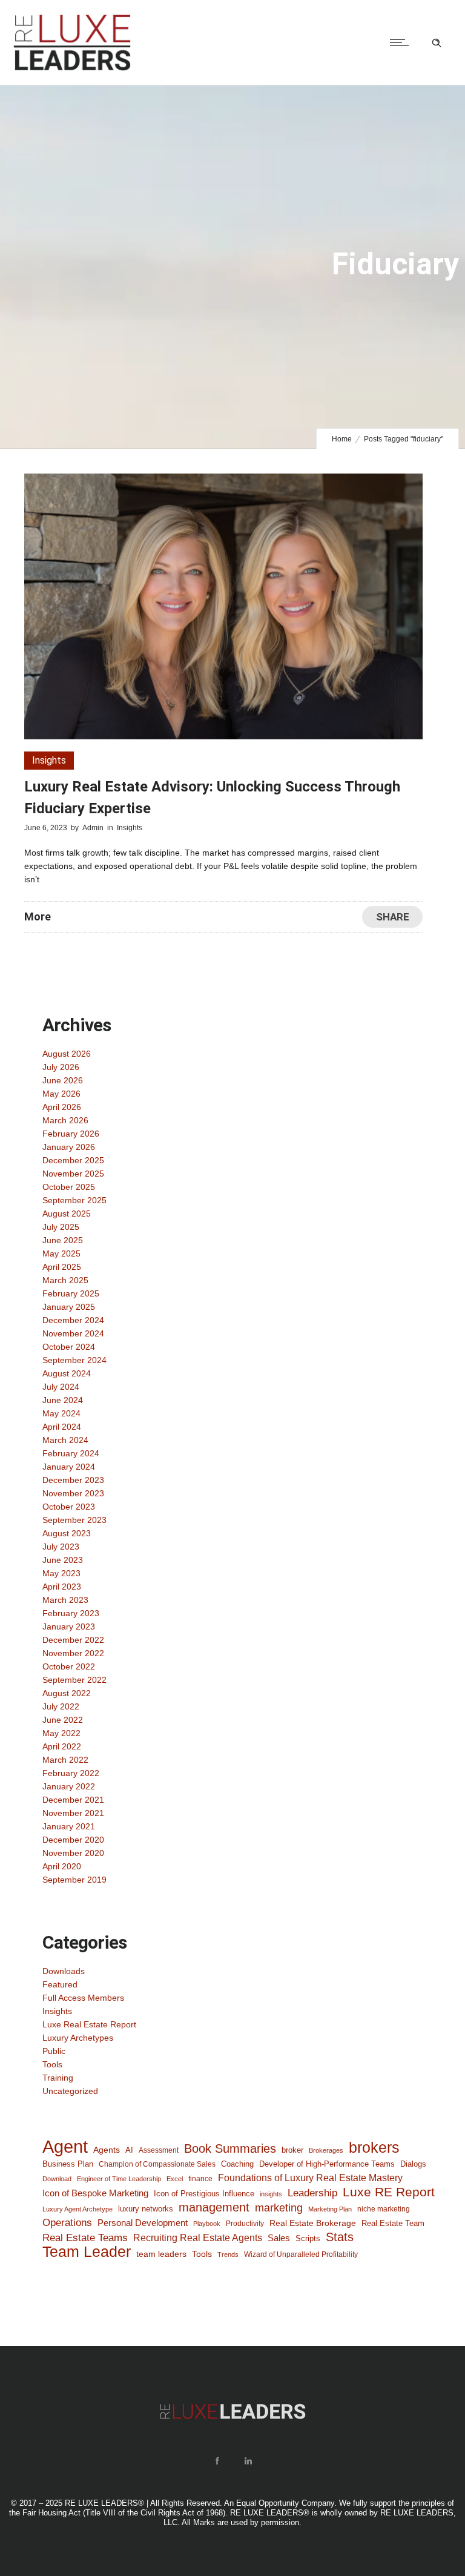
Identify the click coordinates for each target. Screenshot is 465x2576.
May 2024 (61, 1413)
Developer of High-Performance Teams (327, 2164)
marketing (279, 2208)
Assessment (159, 2150)
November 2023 (73, 1493)
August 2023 (67, 1533)
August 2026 (67, 1054)
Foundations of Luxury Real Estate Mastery (310, 2178)
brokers (374, 2147)
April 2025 (62, 1267)
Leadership (312, 2193)
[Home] (72, 70)
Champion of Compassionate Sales (157, 2164)
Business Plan (68, 2164)
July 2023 (61, 1547)
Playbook (207, 2224)
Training (58, 2078)
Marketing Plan (330, 2209)
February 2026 (71, 1134)
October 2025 (69, 1187)
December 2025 (73, 1160)
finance (200, 2178)
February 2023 (71, 1613)
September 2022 (74, 1680)
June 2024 (63, 1400)
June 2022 (63, 1720)
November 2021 (73, 1813)
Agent (65, 2147)
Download (57, 2179)
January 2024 (69, 1467)
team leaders (161, 2254)
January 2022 (69, 1786)
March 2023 (65, 1600)
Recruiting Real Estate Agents (198, 2238)
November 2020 (73, 1853)
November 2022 (73, 1653)
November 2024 (73, 1333)
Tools (52, 2064)
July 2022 (61, 1706)
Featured (60, 1984)
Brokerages (326, 2150)
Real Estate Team (393, 2223)
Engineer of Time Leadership (119, 2179)
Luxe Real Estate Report (89, 2024)
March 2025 (65, 1280)
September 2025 (74, 1200)
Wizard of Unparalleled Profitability (301, 2254)
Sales (279, 2238)
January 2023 (69, 1627)
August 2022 (67, 1693)
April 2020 (62, 1866)
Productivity (245, 2224)
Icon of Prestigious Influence (204, 2194)
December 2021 (73, 1800)
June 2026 (63, 1080)
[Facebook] (217, 2461)
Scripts (308, 2238)
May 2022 (61, 1733)
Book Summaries (230, 2148)
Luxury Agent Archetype (77, 2209)
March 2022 (65, 1760)
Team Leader (87, 2252)
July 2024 (61, 1387)
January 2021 (69, 1826)
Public (54, 2051)
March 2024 (65, 1440)
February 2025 (71, 1293)
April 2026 (62, 1107)
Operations (67, 2222)
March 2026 (65, 1120)
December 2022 (73, 1640)
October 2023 (69, 1507)
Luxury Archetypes (78, 2038)
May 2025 (61, 1253)
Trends (228, 2254)
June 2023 (63, 1560)
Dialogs (413, 2164)
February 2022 (71, 1773)
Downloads (64, 1971)
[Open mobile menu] (402, 42)
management (214, 2207)
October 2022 (69, 1666)
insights (271, 2194)
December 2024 (73, 1320)
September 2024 (74, 1360)
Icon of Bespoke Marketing (95, 2193)
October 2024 (69, 1347)
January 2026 (69, 1147)
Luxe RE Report (389, 2192)
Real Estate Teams (85, 2238)
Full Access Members (83, 1998)
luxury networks (146, 2209)
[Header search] (437, 43)
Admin (93, 828)
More (38, 916)
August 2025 (67, 1214)
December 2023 (73, 1480)
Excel (175, 2179)
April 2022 (62, 1746)
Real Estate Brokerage (313, 2223)
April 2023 (62, 1587)
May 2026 (61, 1094)
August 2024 (67, 1373)
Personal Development (143, 2223)
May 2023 (61, 1573)
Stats (340, 2237)
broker (292, 2150)
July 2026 (61, 1067)
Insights (57, 2011)
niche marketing (384, 2209)
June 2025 (63, 1240)
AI (129, 2150)
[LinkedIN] (248, 2461)
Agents (107, 2150)
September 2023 (74, 1520)
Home (342, 439)
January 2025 (69, 1307)
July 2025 (61, 1227)
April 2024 (62, 1427)
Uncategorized (70, 2091)
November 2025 (73, 1174)
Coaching (237, 2164)
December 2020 (73, 1840)
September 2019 (74, 1880)
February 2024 (71, 1453)
